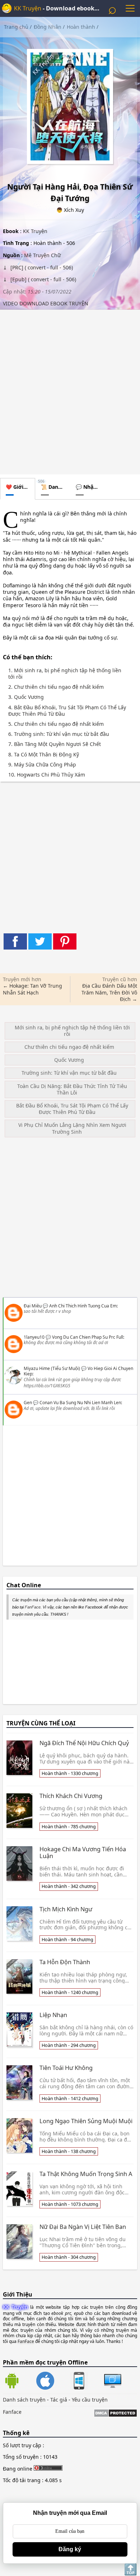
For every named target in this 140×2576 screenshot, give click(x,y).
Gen (28, 1403)
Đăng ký (70, 2549)
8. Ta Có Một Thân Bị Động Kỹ (44, 755)
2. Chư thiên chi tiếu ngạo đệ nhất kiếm (56, 687)
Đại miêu (33, 1306)
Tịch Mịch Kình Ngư (66, 1909)
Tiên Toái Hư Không (66, 2068)
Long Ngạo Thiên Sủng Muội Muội (86, 2121)
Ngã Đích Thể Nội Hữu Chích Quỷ (84, 1743)
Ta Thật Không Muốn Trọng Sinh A (86, 2174)
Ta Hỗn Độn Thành (65, 1962)
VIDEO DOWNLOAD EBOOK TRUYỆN (46, 303)
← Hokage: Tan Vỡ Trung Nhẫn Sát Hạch (32, 989)
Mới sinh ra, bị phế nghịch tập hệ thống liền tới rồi (72, 1031)
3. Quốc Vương (26, 697)
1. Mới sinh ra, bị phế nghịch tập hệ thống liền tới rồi (65, 674)
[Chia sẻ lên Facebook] (15, 941)
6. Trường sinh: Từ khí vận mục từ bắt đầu (59, 734)
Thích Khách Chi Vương (71, 1796)
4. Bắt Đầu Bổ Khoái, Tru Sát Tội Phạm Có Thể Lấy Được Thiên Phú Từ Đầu (67, 711)
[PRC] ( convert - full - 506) (41, 267)
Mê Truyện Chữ (42, 255)
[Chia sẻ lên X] (40, 941)
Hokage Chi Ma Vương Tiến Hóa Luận (83, 1853)
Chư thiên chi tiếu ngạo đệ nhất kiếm (69, 1047)
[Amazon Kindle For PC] (113, 2388)
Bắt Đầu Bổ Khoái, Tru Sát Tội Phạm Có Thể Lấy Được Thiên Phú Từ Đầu (72, 1109)
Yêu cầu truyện (90, 2400)
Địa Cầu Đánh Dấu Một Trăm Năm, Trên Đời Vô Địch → (109, 992)
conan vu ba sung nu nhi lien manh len (80, 1403)
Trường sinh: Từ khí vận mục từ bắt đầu (69, 1073)
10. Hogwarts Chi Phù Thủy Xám (47, 775)
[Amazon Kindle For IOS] (53, 2381)
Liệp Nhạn (53, 2015)
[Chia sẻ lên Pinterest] (65, 941)
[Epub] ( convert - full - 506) (43, 279)
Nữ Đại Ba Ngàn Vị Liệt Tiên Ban (83, 2227)
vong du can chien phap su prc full (88, 1337)
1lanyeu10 (34, 1337)
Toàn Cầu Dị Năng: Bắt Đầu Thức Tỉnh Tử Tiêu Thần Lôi (72, 1089)
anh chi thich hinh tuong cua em (83, 1306)
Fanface (12, 2412)
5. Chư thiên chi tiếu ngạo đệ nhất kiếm (56, 724)
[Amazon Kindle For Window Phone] (87, 2381)
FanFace (33, 1607)
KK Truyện (28, 8)
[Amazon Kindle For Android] (20, 2381)
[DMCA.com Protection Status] (115, 2414)
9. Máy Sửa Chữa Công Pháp (42, 765)
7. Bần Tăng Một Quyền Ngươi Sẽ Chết (55, 744)
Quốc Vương (69, 1060)
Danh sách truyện (24, 2400)
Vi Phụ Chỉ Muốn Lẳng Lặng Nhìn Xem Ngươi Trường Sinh (72, 1128)
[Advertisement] (70, 390)
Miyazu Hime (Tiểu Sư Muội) (52, 1368)
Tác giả (59, 2400)
